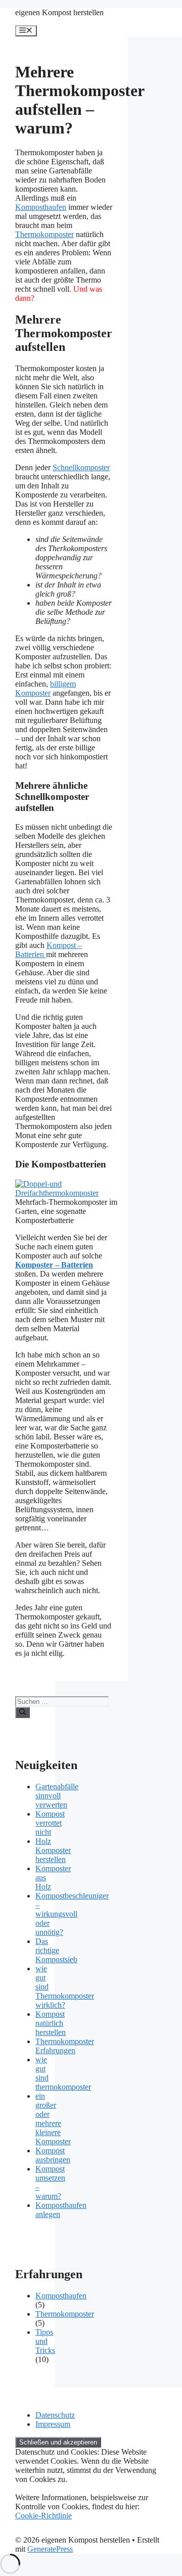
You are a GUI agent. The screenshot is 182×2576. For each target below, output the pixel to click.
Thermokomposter (44, 234)
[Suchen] (22, 1712)
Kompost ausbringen (53, 2155)
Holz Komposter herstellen (53, 1850)
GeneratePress (50, 2549)
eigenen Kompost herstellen (59, 12)
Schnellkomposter (81, 467)
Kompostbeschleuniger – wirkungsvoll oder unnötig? (72, 1914)
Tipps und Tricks (45, 2341)
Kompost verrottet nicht (50, 1823)
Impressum (53, 2424)
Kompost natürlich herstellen (51, 2023)
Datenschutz (55, 2415)
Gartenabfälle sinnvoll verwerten (57, 1796)
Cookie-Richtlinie (43, 2516)
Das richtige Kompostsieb (56, 1950)
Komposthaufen (41, 207)
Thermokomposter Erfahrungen (65, 2046)
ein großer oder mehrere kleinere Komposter (53, 2119)
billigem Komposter (45, 688)
